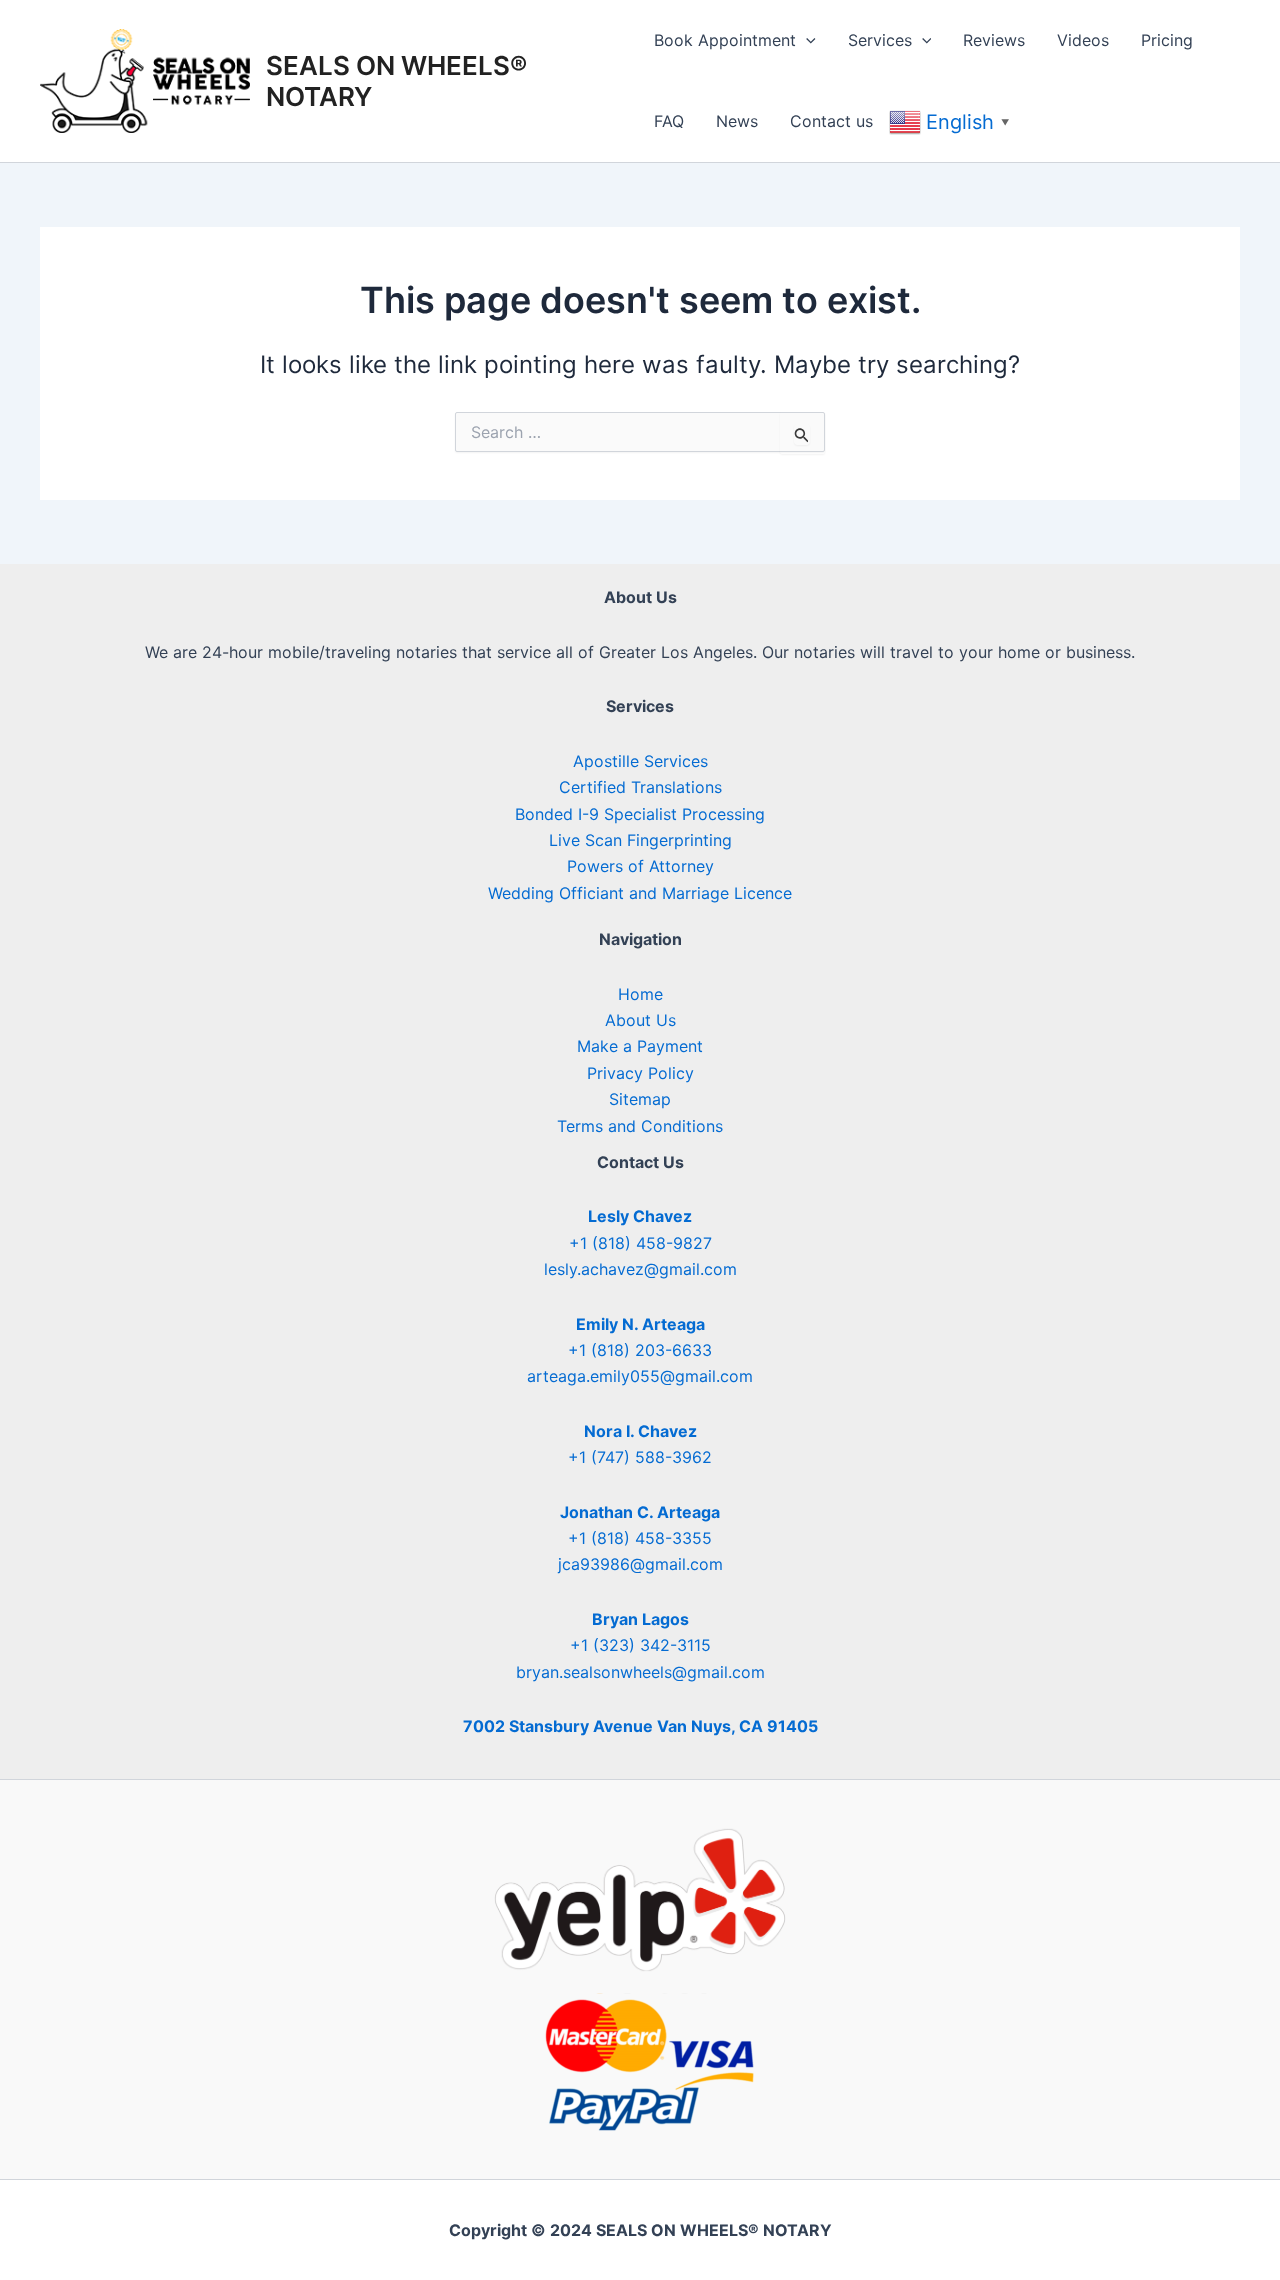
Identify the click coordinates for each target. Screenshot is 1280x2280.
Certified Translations (640, 787)
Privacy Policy (640, 1073)
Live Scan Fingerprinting (640, 840)
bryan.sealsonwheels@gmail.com (640, 1672)
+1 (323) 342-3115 (640, 1645)
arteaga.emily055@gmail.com (640, 1376)
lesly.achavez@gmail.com (640, 1269)
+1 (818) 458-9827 (640, 1243)
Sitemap (640, 1099)
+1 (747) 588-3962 (640, 1457)
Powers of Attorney (640, 866)
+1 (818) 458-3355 (640, 1538)
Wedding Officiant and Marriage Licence (640, 893)
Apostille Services (640, 761)
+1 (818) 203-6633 (640, 1350)
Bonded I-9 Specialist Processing (640, 814)
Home (640, 994)
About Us (640, 1020)
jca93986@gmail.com (640, 1564)
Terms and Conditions (640, 1126)
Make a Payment (640, 1046)
